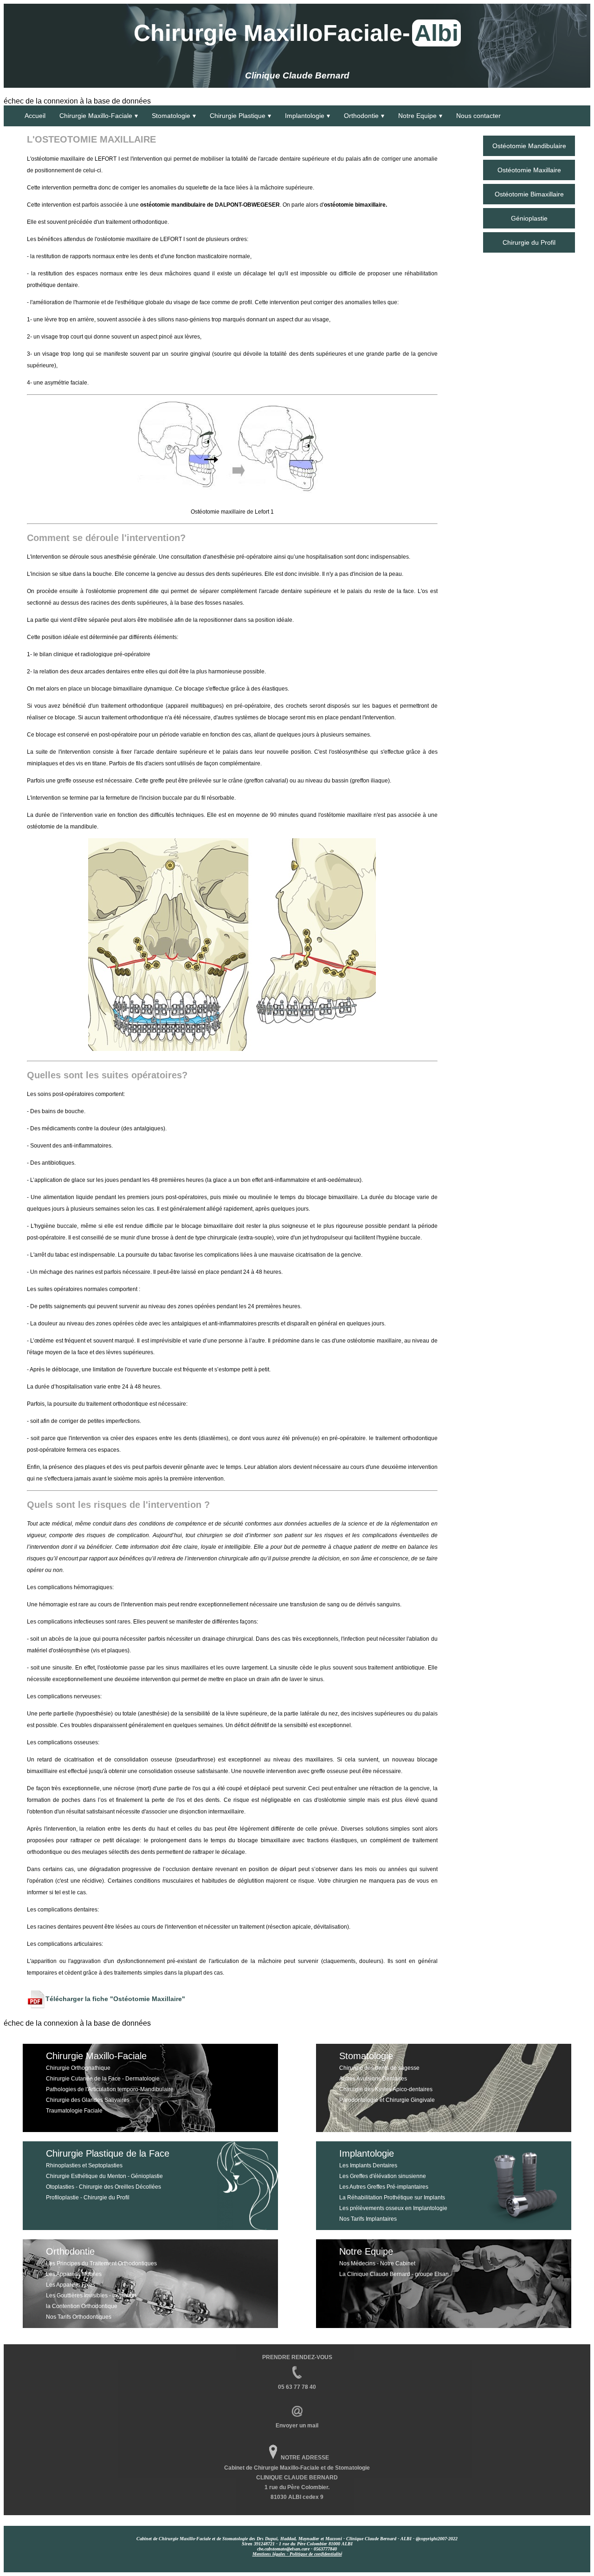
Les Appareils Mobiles (74, 2274)
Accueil (35, 116)
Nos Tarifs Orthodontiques (79, 2317)
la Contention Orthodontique (82, 2306)
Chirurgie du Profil (529, 242)
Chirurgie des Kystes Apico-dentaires (386, 2089)
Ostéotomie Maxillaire (529, 170)
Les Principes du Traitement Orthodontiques (101, 2263)
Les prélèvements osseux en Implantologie (393, 2208)
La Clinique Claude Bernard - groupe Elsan (394, 2274)
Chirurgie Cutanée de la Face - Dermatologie (103, 2079)
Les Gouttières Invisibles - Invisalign (91, 2296)
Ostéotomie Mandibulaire (529, 146)
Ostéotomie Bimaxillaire (529, 194)
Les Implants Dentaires (368, 2165)
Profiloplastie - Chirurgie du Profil (88, 2198)
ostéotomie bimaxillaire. (355, 205)
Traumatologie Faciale (74, 2111)
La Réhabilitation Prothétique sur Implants (392, 2198)
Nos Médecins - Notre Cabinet (377, 2263)
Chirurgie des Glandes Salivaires (88, 2100)
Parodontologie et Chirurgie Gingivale (387, 2100)
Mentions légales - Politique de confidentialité (297, 2554)
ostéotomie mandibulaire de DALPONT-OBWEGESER (210, 205)
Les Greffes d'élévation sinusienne (383, 2176)
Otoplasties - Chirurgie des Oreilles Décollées (103, 2187)
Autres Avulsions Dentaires (373, 2079)
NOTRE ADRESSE (305, 2458)
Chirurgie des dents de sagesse (379, 2068)
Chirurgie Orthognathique (78, 2068)
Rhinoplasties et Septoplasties (84, 2165)
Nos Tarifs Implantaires (368, 2219)
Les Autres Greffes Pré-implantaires (384, 2187)
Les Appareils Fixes (71, 2285)
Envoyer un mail (297, 2426)
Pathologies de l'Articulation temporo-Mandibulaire (110, 2089)
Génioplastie (529, 218)
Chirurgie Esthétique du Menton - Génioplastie (104, 2176)
